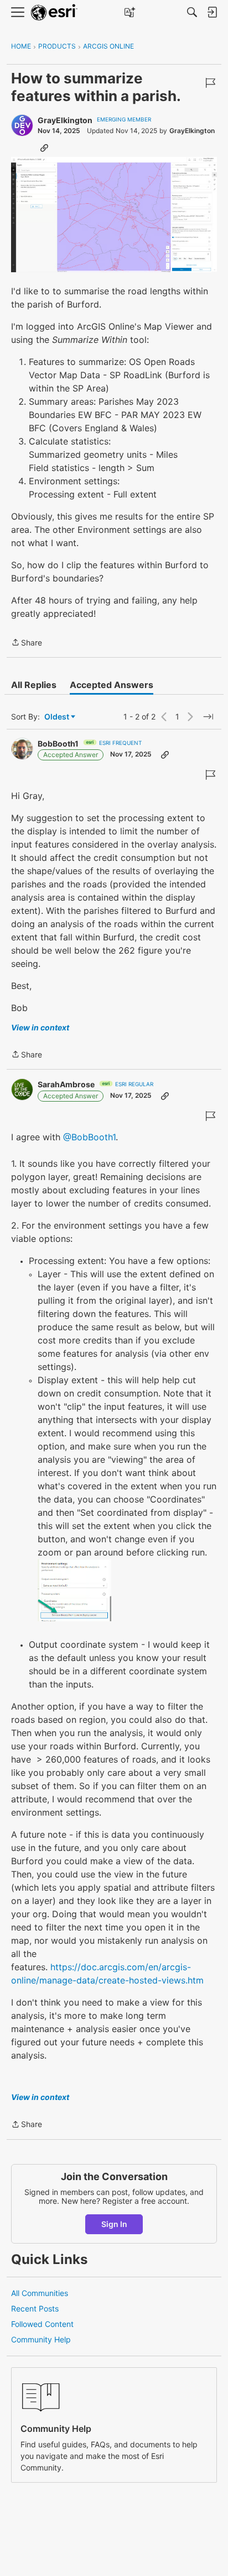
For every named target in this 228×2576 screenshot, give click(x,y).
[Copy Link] (44, 147)
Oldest (58, 717)
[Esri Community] (54, 12)
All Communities (40, 2293)
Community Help (41, 2339)
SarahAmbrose (66, 1084)
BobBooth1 (58, 744)
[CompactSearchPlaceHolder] (192, 12)
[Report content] (210, 83)
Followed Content (42, 2324)
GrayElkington (65, 120)
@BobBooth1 (89, 1137)
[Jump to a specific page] (208, 717)
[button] (114, 215)
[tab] (34, 685)
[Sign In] (212, 12)
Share (27, 643)
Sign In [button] (114, 2224)
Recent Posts (35, 2308)
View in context (40, 1027)
